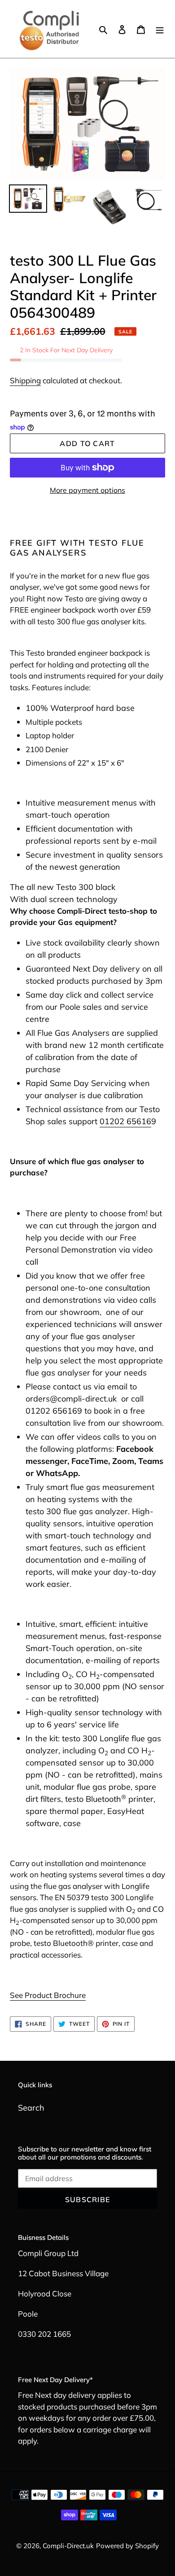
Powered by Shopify (127, 2546)
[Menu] (160, 29)
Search (31, 2108)
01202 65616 (125, 1121)
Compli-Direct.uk (68, 2546)
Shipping (25, 380)
